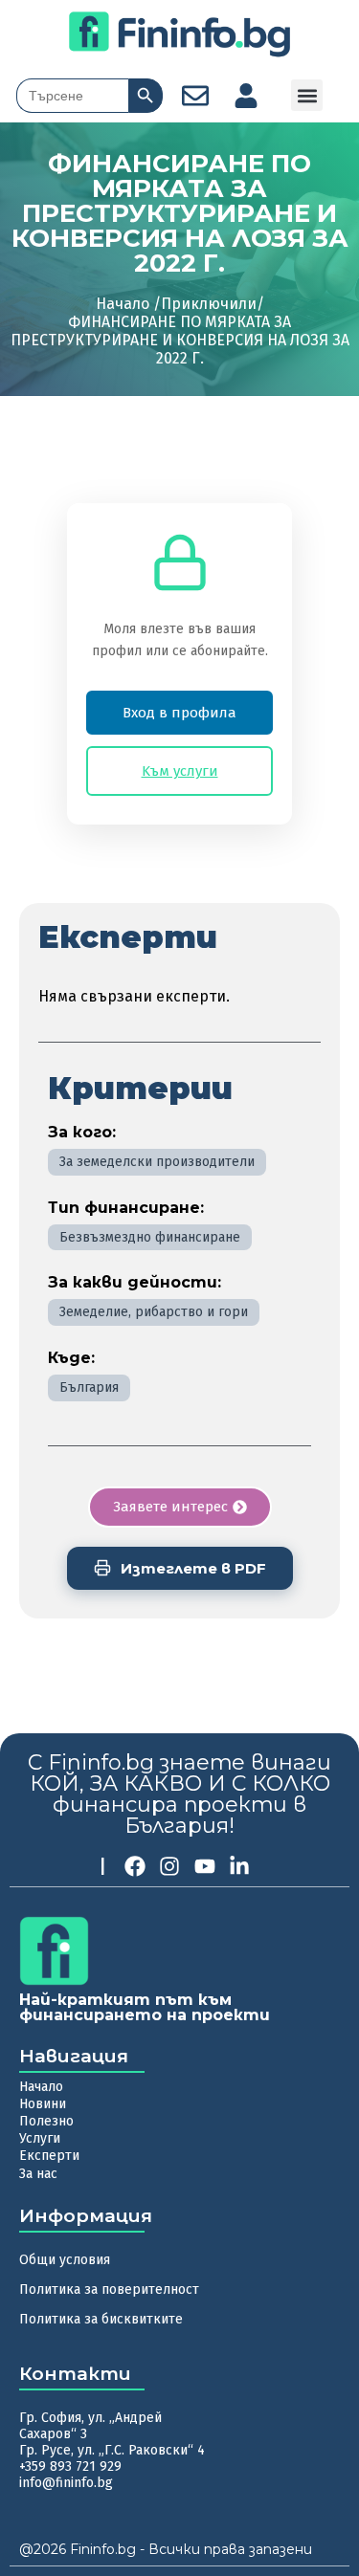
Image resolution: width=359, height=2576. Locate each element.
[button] (307, 95)
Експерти (49, 2156)
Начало (41, 2087)
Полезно (46, 2121)
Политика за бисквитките (101, 2319)
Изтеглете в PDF (193, 1568)
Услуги (40, 2138)
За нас (38, 2174)
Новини (43, 2104)
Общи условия (65, 2260)
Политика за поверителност (109, 2290)
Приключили (209, 304)
